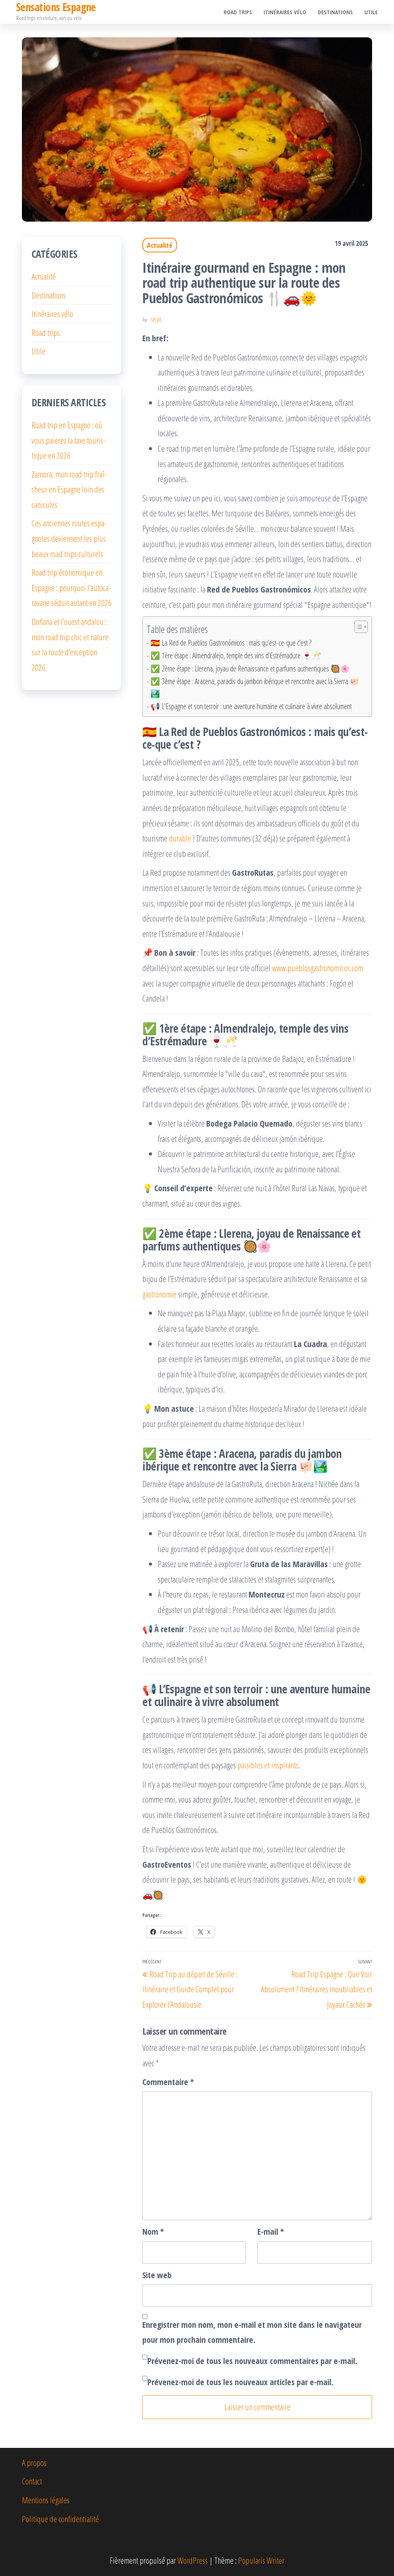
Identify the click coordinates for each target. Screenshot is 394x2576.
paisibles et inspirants (268, 1765)
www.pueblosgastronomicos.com (318, 968)
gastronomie (159, 1294)
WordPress (193, 2560)
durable (180, 838)
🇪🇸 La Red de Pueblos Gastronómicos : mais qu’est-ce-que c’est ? (231, 643)
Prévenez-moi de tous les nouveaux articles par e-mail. (240, 2382)
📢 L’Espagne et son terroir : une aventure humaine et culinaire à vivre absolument (251, 706)
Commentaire (168, 2082)
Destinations (335, 12)
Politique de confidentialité (60, 2519)
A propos (34, 2462)
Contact (32, 2481)
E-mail (271, 2231)
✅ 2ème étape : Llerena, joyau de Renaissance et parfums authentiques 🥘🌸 (250, 669)
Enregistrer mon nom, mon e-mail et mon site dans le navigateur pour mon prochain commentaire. (252, 2332)
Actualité (160, 245)
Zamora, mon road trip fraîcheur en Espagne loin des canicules (69, 489)
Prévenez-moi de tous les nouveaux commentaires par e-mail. (252, 2361)
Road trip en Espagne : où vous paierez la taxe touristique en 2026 (68, 440)
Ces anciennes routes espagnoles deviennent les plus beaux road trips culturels (69, 538)
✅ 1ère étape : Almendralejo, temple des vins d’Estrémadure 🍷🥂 (236, 655)
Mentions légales (46, 2500)
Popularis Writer (261, 2560)
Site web (157, 2275)
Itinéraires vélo (285, 12)
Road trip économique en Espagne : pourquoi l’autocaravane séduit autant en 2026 (72, 587)
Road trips (238, 12)
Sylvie (156, 320)
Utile (371, 12)
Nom (153, 2231)
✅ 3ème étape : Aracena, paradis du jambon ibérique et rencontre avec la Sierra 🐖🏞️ (255, 687)
